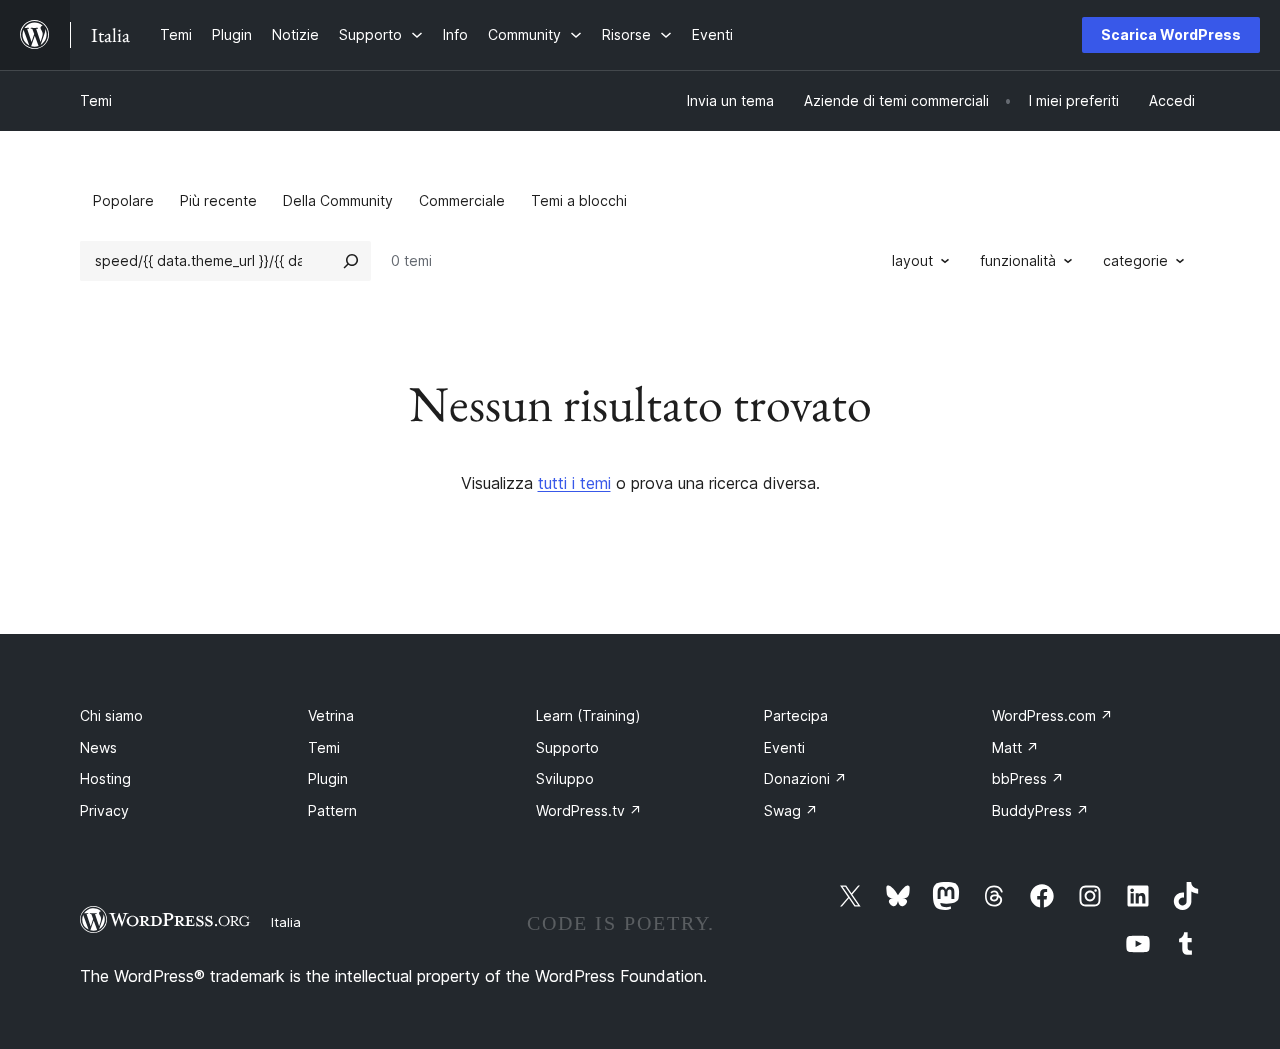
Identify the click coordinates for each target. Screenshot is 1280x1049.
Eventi (784, 747)
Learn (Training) (588, 715)
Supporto (567, 747)
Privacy (104, 810)
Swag (791, 810)
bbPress (1028, 778)
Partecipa (796, 715)
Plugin (328, 778)
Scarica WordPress (1171, 34)
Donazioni (805, 778)
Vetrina (331, 715)
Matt (1015, 747)
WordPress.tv (589, 810)
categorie (1135, 260)
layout (912, 260)
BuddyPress (1040, 810)
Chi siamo (111, 715)
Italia (286, 922)
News (98, 747)
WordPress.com (1052, 715)
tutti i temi (574, 483)
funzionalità (1018, 260)
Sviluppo (565, 778)
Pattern (332, 810)
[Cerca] (351, 261)
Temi (96, 100)
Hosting (105, 778)
